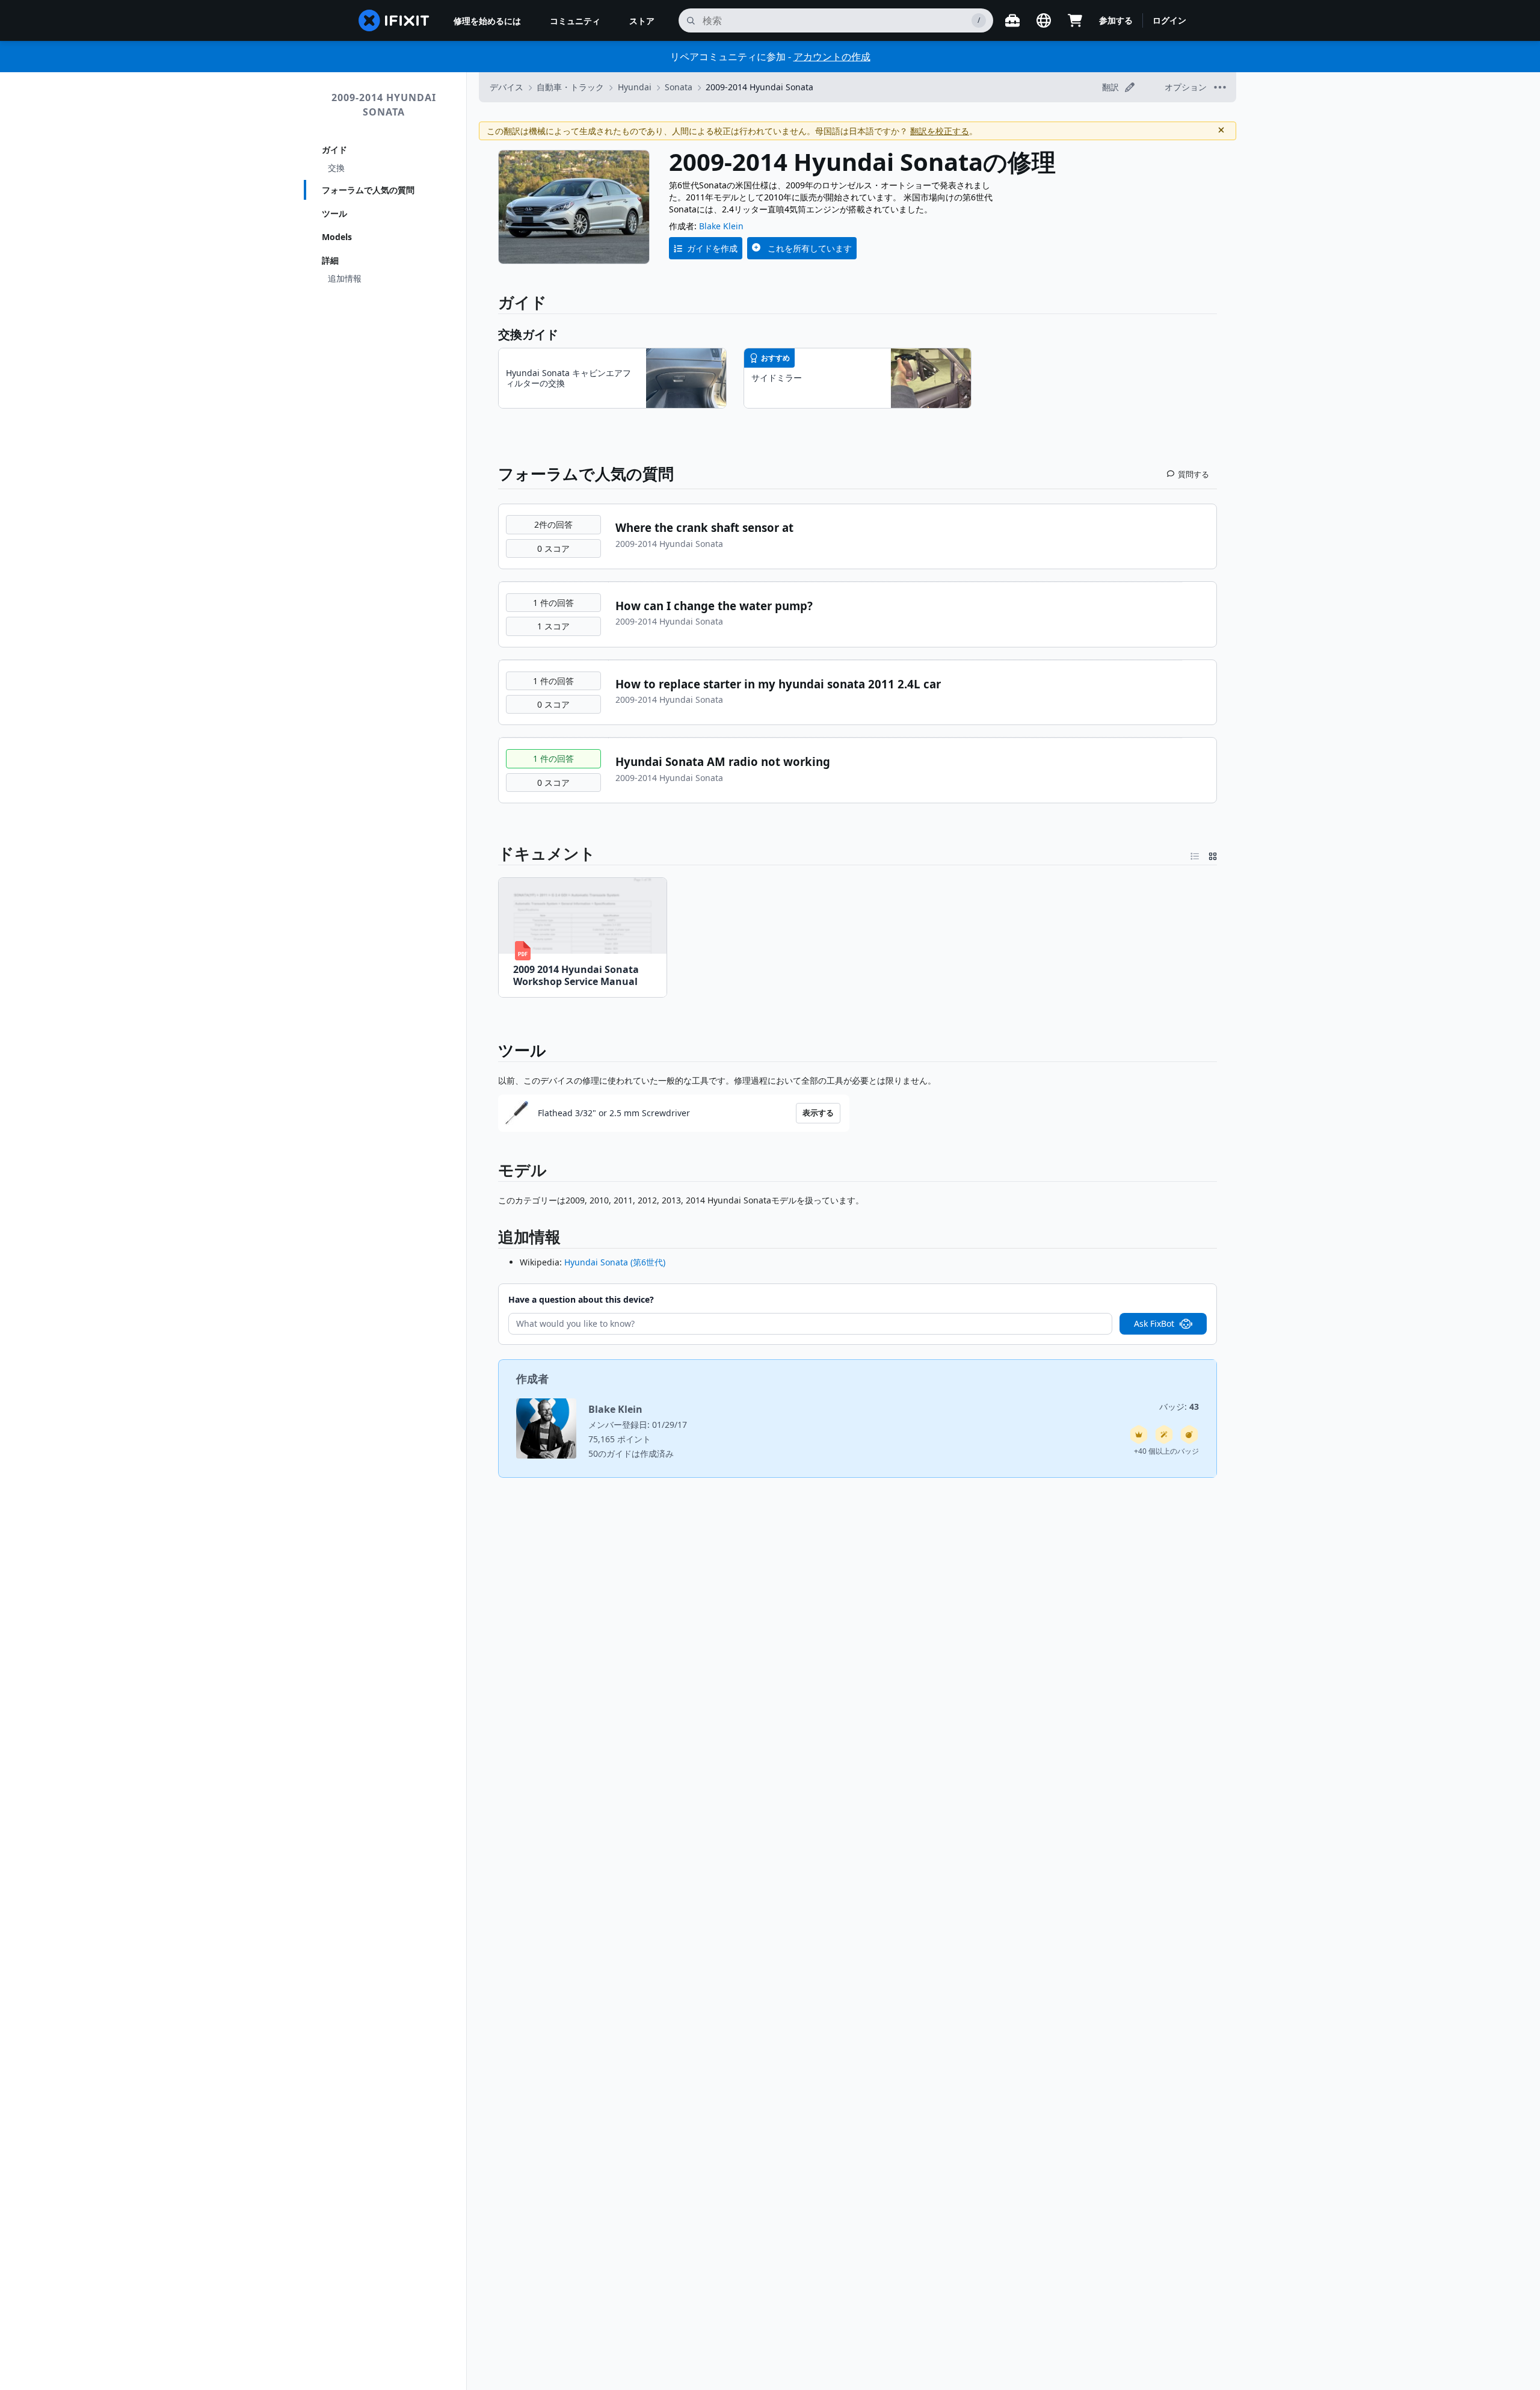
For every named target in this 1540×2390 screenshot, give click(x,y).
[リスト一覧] (1195, 854)
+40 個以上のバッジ (1166, 1451)
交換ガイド (528, 334)
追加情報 (345, 278)
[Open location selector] (1044, 20)
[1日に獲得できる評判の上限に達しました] (1139, 1434)
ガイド (334, 150)
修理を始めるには (487, 21)
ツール (334, 213)
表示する (818, 1113)
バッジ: (1179, 1407)
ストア (642, 21)
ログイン (1169, 20)
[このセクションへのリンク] (492, 1239)
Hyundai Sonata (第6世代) (615, 1262)
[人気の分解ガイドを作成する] (1189, 1434)
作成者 (532, 1379)
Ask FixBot (1154, 1323)
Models (337, 237)
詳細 (330, 260)
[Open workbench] (1012, 20)
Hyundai (635, 87)
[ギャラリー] (1213, 854)
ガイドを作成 (712, 248)
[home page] (394, 20)
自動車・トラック (570, 87)
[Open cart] (1075, 20)
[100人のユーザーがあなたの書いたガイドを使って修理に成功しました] (1164, 1434)
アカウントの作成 (832, 57)
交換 (336, 168)
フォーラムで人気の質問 (368, 190)
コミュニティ (575, 21)
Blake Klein (721, 226)
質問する (1193, 474)
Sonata (679, 87)
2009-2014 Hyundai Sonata (384, 105)
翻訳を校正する (940, 131)
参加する (1116, 20)
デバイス (507, 87)
